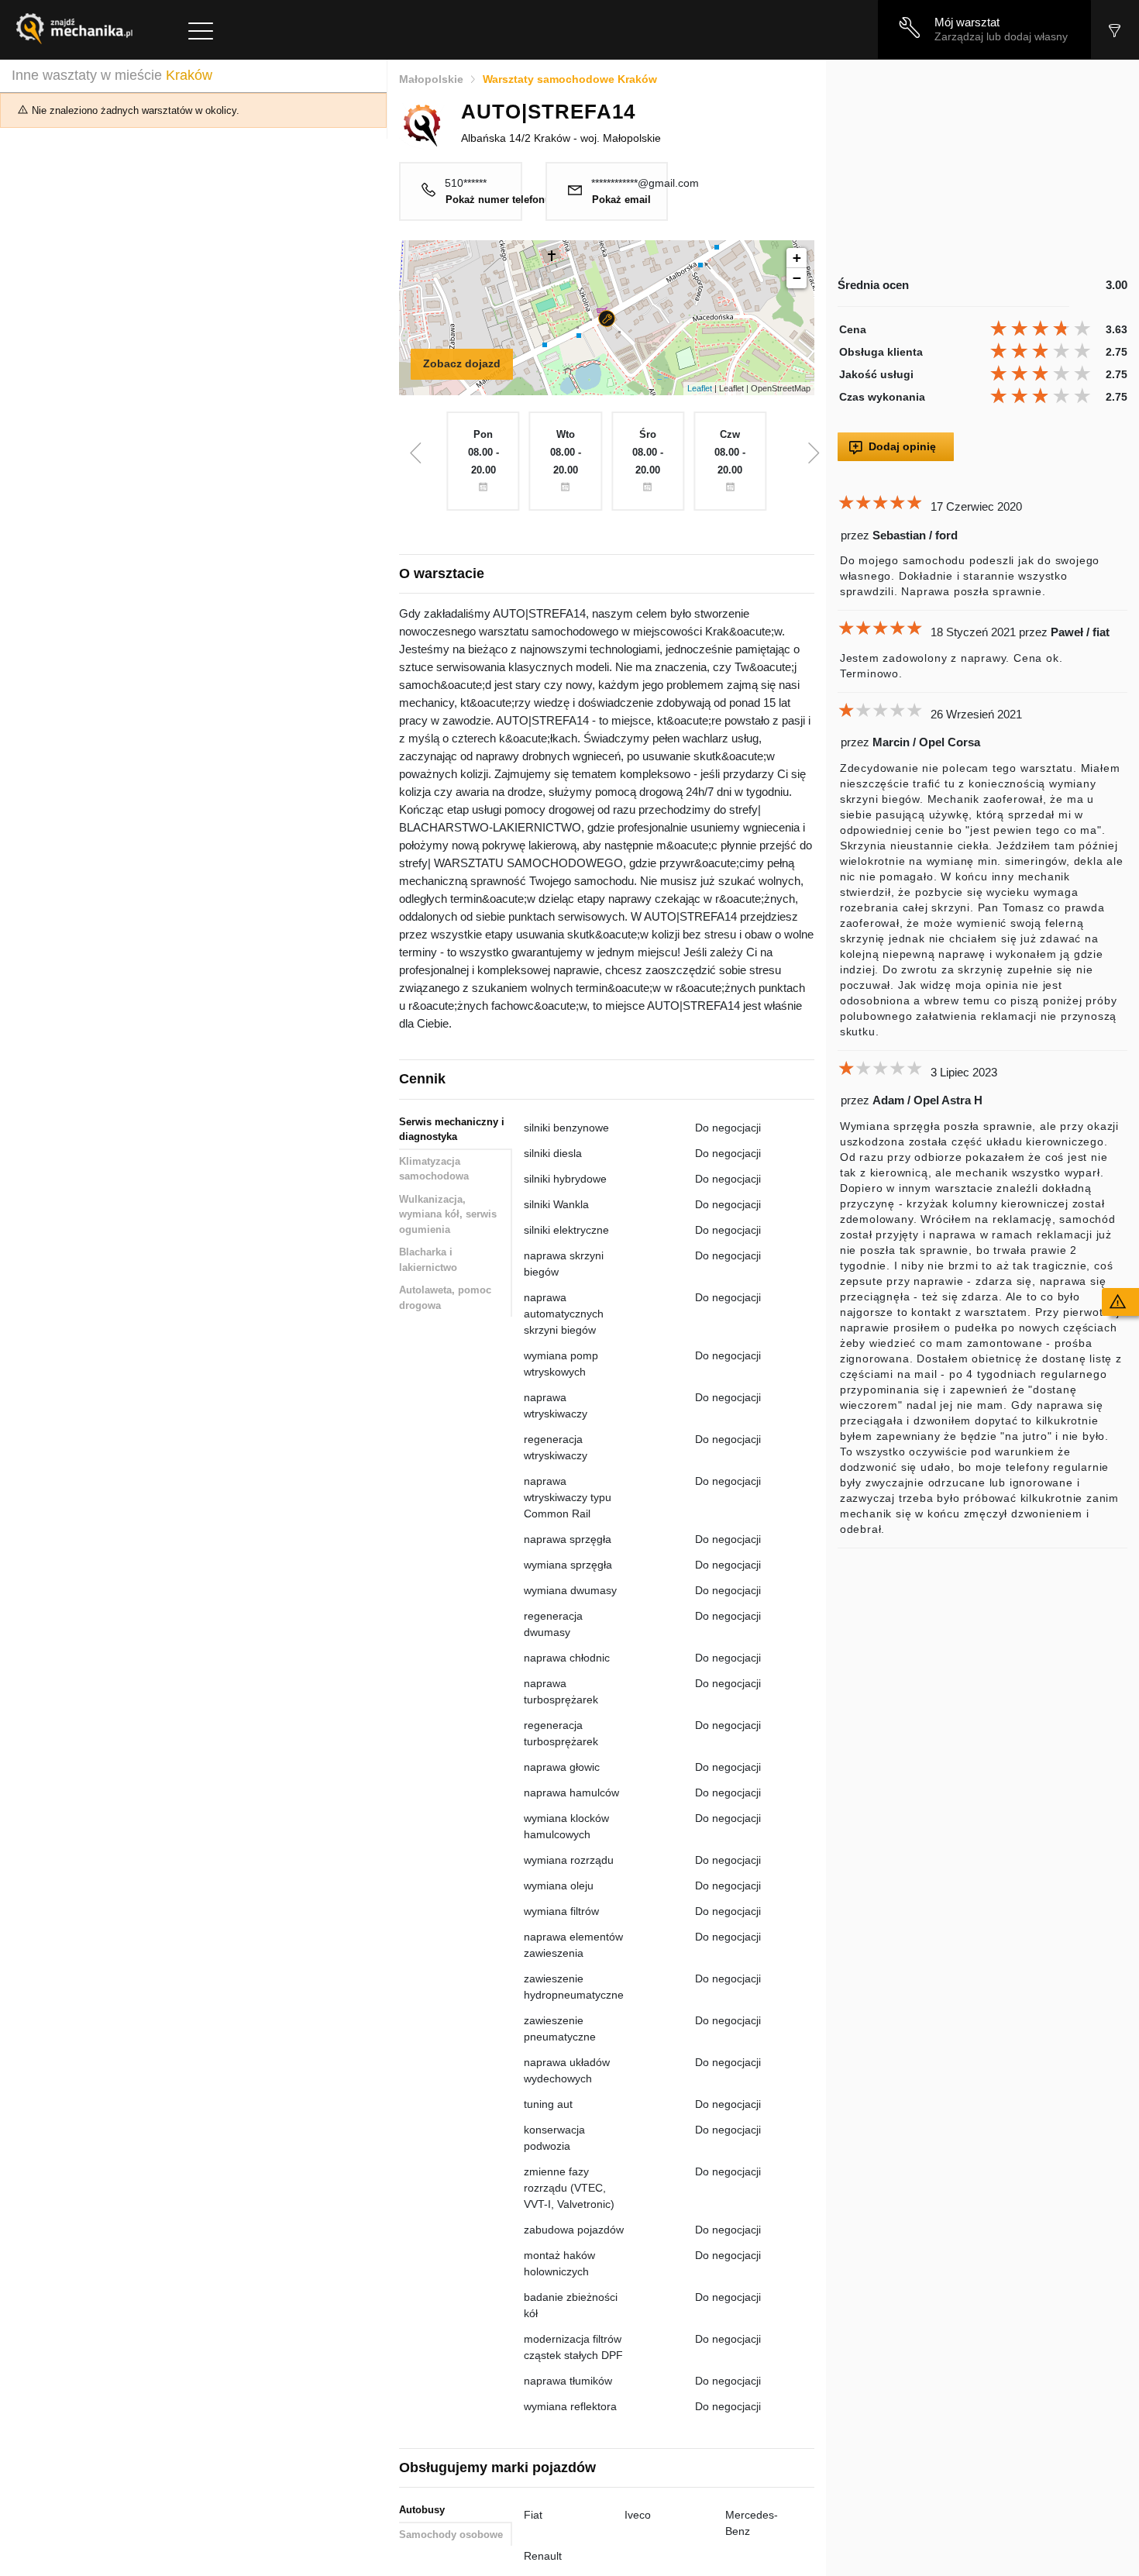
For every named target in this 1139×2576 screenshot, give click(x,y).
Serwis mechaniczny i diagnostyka (452, 1130)
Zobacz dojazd (462, 363)
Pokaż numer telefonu (498, 200)
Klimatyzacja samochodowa (434, 1169)
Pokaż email (621, 200)
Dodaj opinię (902, 446)
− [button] (797, 278)
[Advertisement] (982, 168)
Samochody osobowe (451, 2535)
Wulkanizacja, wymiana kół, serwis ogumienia (448, 1214)
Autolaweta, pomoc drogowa (445, 1298)
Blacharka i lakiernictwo (428, 1260)
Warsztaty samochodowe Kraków (570, 79)
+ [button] (797, 258)
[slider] (1043, 329)
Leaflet (700, 388)
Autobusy (422, 2510)
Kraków (189, 75)
